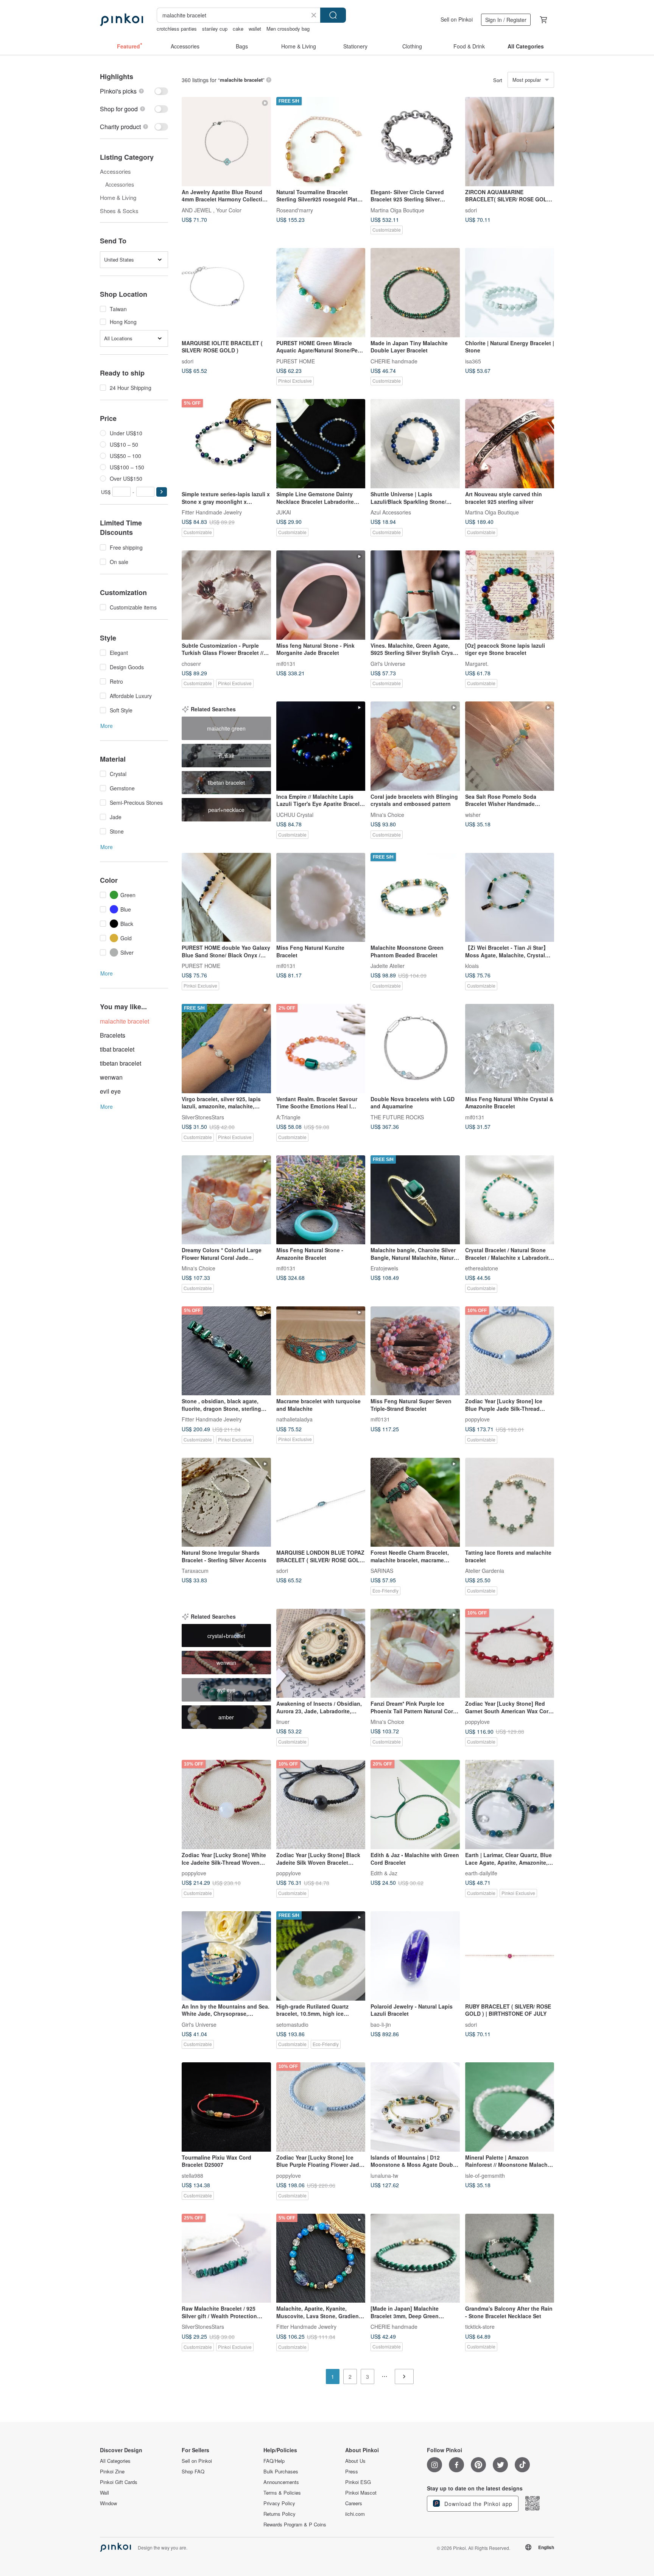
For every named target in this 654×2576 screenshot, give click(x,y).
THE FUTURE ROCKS (397, 1117)
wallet (255, 29)
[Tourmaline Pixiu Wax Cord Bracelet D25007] (226, 2107)
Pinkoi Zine (112, 2472)
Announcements (281, 2482)
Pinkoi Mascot (361, 2493)
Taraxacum (195, 1571)
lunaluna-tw (384, 2175)
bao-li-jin (381, 2024)
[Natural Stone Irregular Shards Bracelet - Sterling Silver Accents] (226, 1502)
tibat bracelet (117, 1049)
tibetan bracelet (121, 1063)
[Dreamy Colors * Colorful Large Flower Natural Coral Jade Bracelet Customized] (226, 1200)
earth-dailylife (481, 1873)
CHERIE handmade (394, 361)
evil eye (110, 1091)
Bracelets (113, 1035)
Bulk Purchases (281, 2472)
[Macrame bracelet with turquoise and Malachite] (321, 1351)
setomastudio (292, 2024)
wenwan (111, 1077)
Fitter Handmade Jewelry (212, 512)
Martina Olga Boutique (397, 210)
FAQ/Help (274, 2461)
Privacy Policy (279, 2503)
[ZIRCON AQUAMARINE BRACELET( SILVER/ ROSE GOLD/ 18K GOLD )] (510, 142)
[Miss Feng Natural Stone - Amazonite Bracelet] (321, 1200)
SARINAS (382, 1571)
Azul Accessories (391, 512)
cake (238, 29)
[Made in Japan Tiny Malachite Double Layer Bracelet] (415, 293)
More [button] (107, 726)
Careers (354, 2503)
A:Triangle (288, 1117)
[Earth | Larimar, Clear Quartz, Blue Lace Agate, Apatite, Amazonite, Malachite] (510, 1805)
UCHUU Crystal (295, 814)
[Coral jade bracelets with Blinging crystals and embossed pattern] (415, 746)
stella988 (192, 2175)
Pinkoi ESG (358, 2482)
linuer (283, 1722)
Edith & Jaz (384, 1873)
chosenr (191, 663)
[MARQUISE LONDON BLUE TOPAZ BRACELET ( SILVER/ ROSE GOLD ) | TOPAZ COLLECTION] (321, 1502)
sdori (471, 210)
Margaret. (477, 663)
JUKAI (284, 512)
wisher (473, 814)
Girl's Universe (388, 663)
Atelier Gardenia (485, 1571)
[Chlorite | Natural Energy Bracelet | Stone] (510, 293)
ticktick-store (480, 2327)
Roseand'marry (295, 210)
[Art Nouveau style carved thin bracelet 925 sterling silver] (510, 444)
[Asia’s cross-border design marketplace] (121, 20)
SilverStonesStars (203, 1117)
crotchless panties (177, 29)
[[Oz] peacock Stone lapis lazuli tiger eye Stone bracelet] (510, 595)
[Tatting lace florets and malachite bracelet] (510, 1502)
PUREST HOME (296, 361)
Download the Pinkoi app (477, 2504)
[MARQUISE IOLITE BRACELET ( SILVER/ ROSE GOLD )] (226, 293)
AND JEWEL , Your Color (212, 210)
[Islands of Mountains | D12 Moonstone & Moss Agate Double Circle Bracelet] (415, 2107)
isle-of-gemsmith (485, 2175)
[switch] (134, 91)
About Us (355, 2461)
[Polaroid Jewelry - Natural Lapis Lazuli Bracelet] (415, 1956)
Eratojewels (384, 1268)
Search (333, 15)
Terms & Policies (282, 2493)
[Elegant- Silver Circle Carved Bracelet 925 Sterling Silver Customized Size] (415, 142)
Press (352, 2472)
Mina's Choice (387, 814)
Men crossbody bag (288, 29)
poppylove (477, 1419)
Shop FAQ (193, 2472)
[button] (162, 492)
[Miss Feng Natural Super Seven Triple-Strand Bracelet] (415, 1351)
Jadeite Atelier (388, 966)
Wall (104, 2493)
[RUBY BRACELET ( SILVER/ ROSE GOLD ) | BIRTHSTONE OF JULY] (510, 1956)
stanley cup (215, 29)
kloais (472, 966)
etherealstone (482, 1268)
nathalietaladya (294, 1419)
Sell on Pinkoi (457, 19)
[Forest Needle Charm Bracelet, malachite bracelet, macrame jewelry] (415, 1502)
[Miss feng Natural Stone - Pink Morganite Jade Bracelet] (321, 595)
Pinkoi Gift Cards (119, 2482)
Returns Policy (280, 2514)
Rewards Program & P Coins (295, 2525)
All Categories (115, 2461)
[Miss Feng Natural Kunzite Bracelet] (321, 898)
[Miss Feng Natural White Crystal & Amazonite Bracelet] (510, 1049)
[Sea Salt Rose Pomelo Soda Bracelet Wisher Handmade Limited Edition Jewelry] (510, 746)
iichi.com (355, 2514)
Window (108, 2503)
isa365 (473, 361)
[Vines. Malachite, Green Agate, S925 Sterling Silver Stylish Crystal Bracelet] (415, 595)
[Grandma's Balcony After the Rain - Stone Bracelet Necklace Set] (510, 2258)
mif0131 (286, 663)
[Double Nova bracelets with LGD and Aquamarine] (415, 1049)
